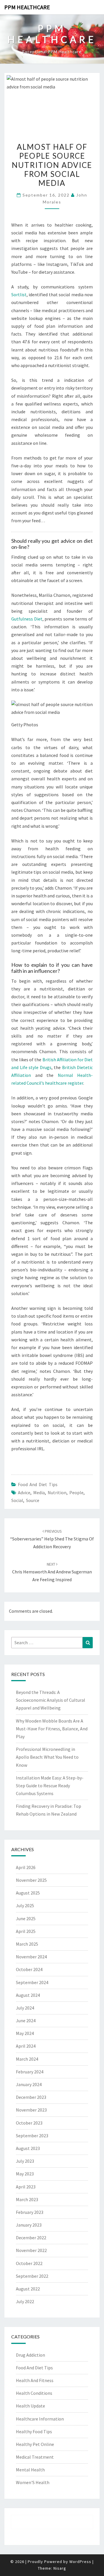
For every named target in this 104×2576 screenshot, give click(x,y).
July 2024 (25, 2008)
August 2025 (28, 1893)
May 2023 (25, 2174)
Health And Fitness (35, 2380)
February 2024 (30, 2072)
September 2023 (32, 2136)
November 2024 (31, 1957)
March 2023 (27, 2199)
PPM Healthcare (27, 7)
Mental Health (30, 2470)
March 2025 (27, 1944)
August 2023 (28, 2148)
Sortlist (19, 295)
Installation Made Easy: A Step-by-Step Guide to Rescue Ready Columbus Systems (50, 1786)
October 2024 (29, 1969)
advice (24, 1492)
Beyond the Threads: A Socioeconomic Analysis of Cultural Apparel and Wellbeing (51, 1700)
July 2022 (25, 2301)
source (33, 1500)
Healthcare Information (40, 2419)
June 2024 (26, 2021)
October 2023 (29, 2123)
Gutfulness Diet (27, 619)
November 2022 (31, 2250)
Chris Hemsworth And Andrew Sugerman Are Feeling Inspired (52, 1572)
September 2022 (32, 2276)
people (76, 1492)
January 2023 (29, 2225)
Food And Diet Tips (38, 1484)
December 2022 (31, 2238)
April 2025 (26, 1931)
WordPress (80, 2562)
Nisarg (60, 2568)
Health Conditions (34, 2393)
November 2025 (31, 1880)
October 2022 (29, 2263)
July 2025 (25, 1905)
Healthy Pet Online (35, 2444)
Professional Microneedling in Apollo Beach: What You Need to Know (47, 1757)
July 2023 (25, 2161)
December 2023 (31, 2097)
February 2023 (30, 2212)
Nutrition (57, 1492)
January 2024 (29, 2084)
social (17, 1500)
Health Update (30, 2406)
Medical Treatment (35, 2457)
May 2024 (25, 2033)
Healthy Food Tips (34, 2431)
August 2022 (28, 2289)
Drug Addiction (30, 2355)
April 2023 (26, 2187)
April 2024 (26, 2046)
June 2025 (26, 1918)
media (39, 1492)
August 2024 (28, 1995)
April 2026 (26, 1867)
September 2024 (32, 1982)
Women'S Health (33, 2482)
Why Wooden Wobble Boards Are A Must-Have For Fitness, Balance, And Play (52, 1729)
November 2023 (31, 2110)
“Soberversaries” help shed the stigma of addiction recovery (52, 1539)
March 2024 (27, 2059)
